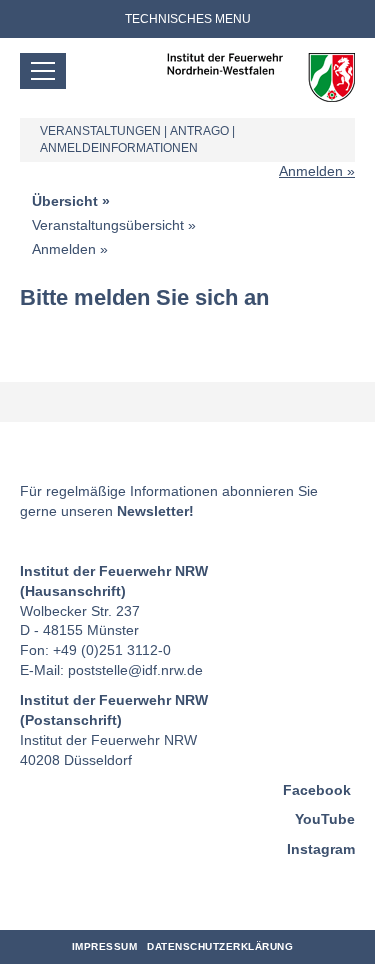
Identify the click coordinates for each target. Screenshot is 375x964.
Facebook (317, 790)
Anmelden (311, 171)
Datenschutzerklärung (220, 946)
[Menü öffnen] (43, 71)
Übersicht (65, 201)
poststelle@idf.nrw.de (135, 670)
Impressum (105, 946)
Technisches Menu (188, 19)
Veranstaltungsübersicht (108, 225)
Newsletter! (155, 511)
